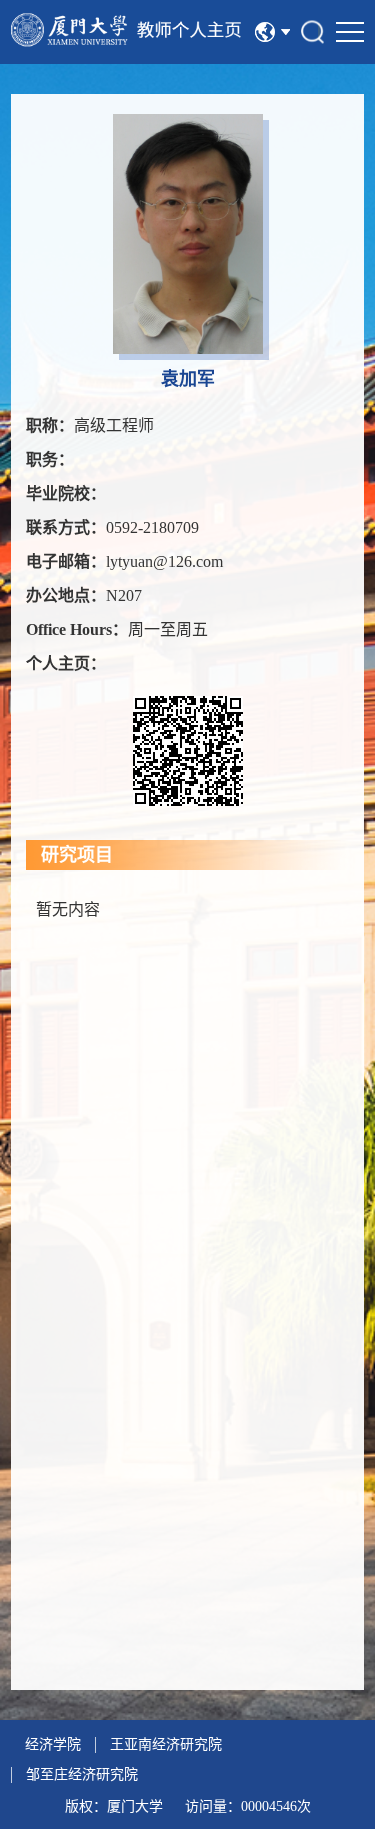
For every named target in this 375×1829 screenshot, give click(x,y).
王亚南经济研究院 (166, 1744)
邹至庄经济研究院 (82, 1774)
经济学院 (53, 1744)
